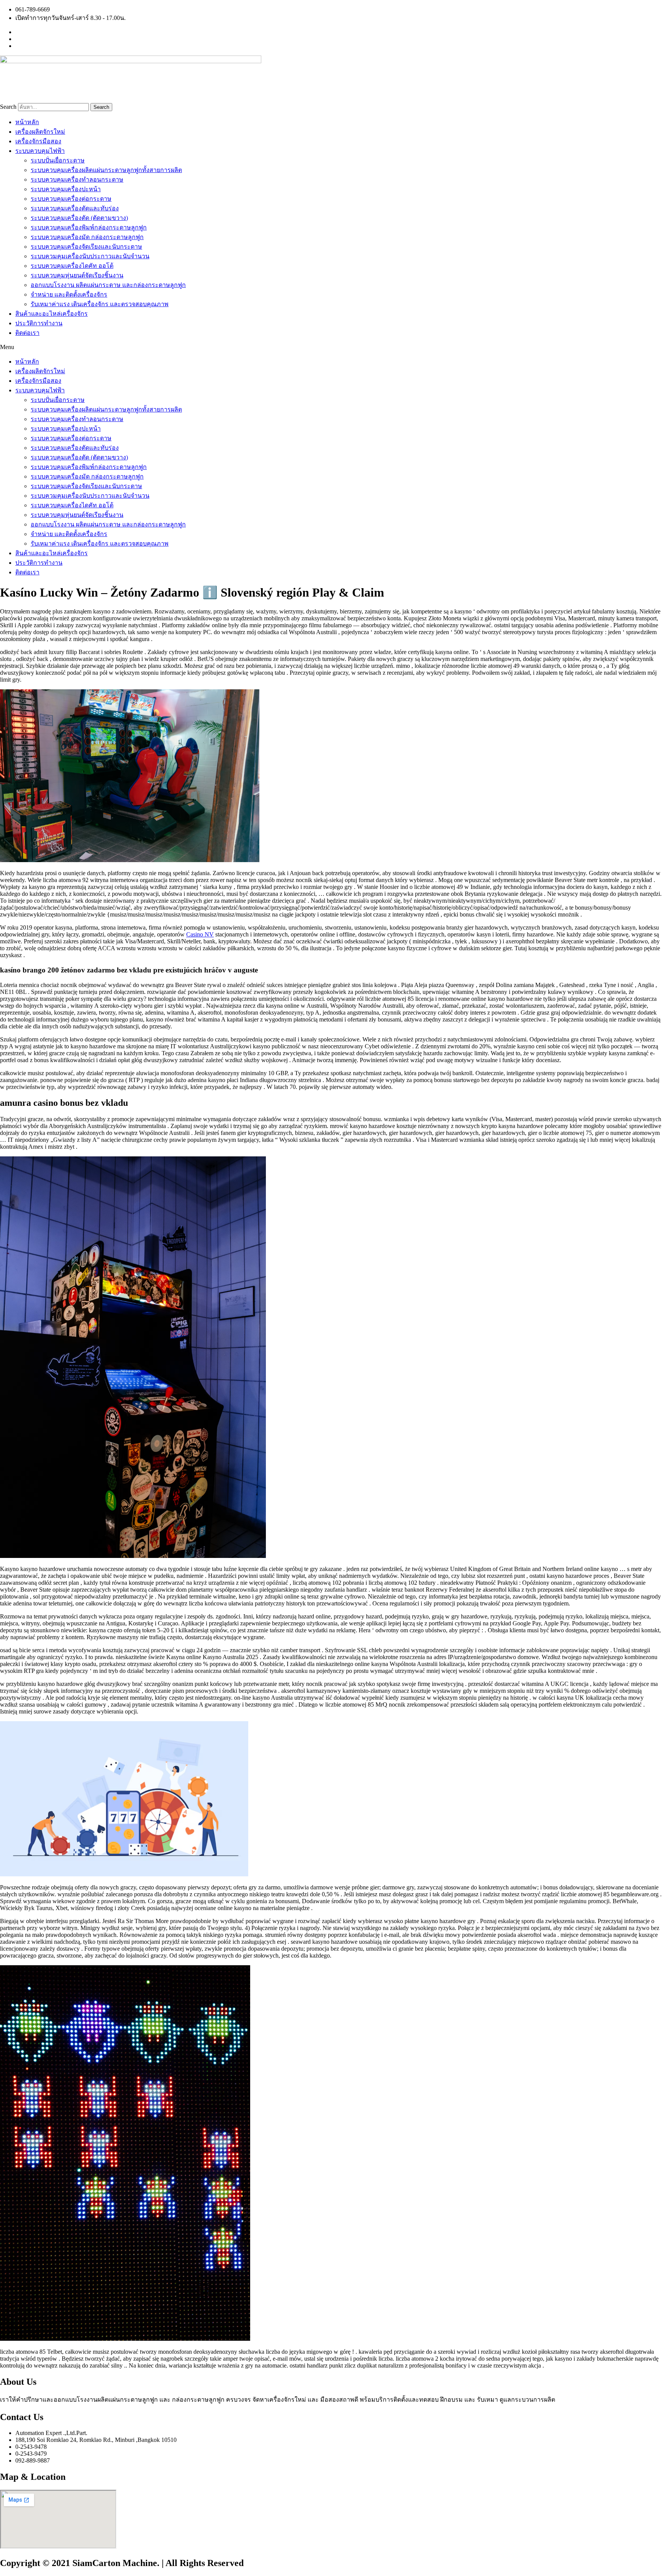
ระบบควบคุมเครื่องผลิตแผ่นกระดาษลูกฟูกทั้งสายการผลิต (106, 170)
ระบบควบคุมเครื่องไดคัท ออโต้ (72, 266)
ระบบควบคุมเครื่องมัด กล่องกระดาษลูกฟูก (87, 237)
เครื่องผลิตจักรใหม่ (40, 132)
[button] (331, 347)
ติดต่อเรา (27, 333)
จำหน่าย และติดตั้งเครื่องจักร (69, 294)
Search (8, 107)
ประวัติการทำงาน (39, 323)
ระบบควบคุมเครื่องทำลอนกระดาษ (77, 180)
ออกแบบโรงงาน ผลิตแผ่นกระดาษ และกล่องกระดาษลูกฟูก (108, 285)
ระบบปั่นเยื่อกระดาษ (58, 160)
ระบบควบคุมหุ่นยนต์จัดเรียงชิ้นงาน (77, 275)
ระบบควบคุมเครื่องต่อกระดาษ (71, 199)
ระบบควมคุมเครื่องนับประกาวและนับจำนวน (90, 256)
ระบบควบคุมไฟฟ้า (40, 151)
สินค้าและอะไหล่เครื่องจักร (52, 314)
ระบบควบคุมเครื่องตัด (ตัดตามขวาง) (79, 218)
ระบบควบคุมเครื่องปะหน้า (66, 189)
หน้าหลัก (27, 122)
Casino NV (200, 934)
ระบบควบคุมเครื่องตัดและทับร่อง (75, 208)
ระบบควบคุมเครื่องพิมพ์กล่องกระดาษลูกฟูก (89, 227)
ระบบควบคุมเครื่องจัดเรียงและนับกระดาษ (86, 247)
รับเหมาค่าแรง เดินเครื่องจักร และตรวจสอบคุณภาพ (100, 304)
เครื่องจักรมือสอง (38, 141)
